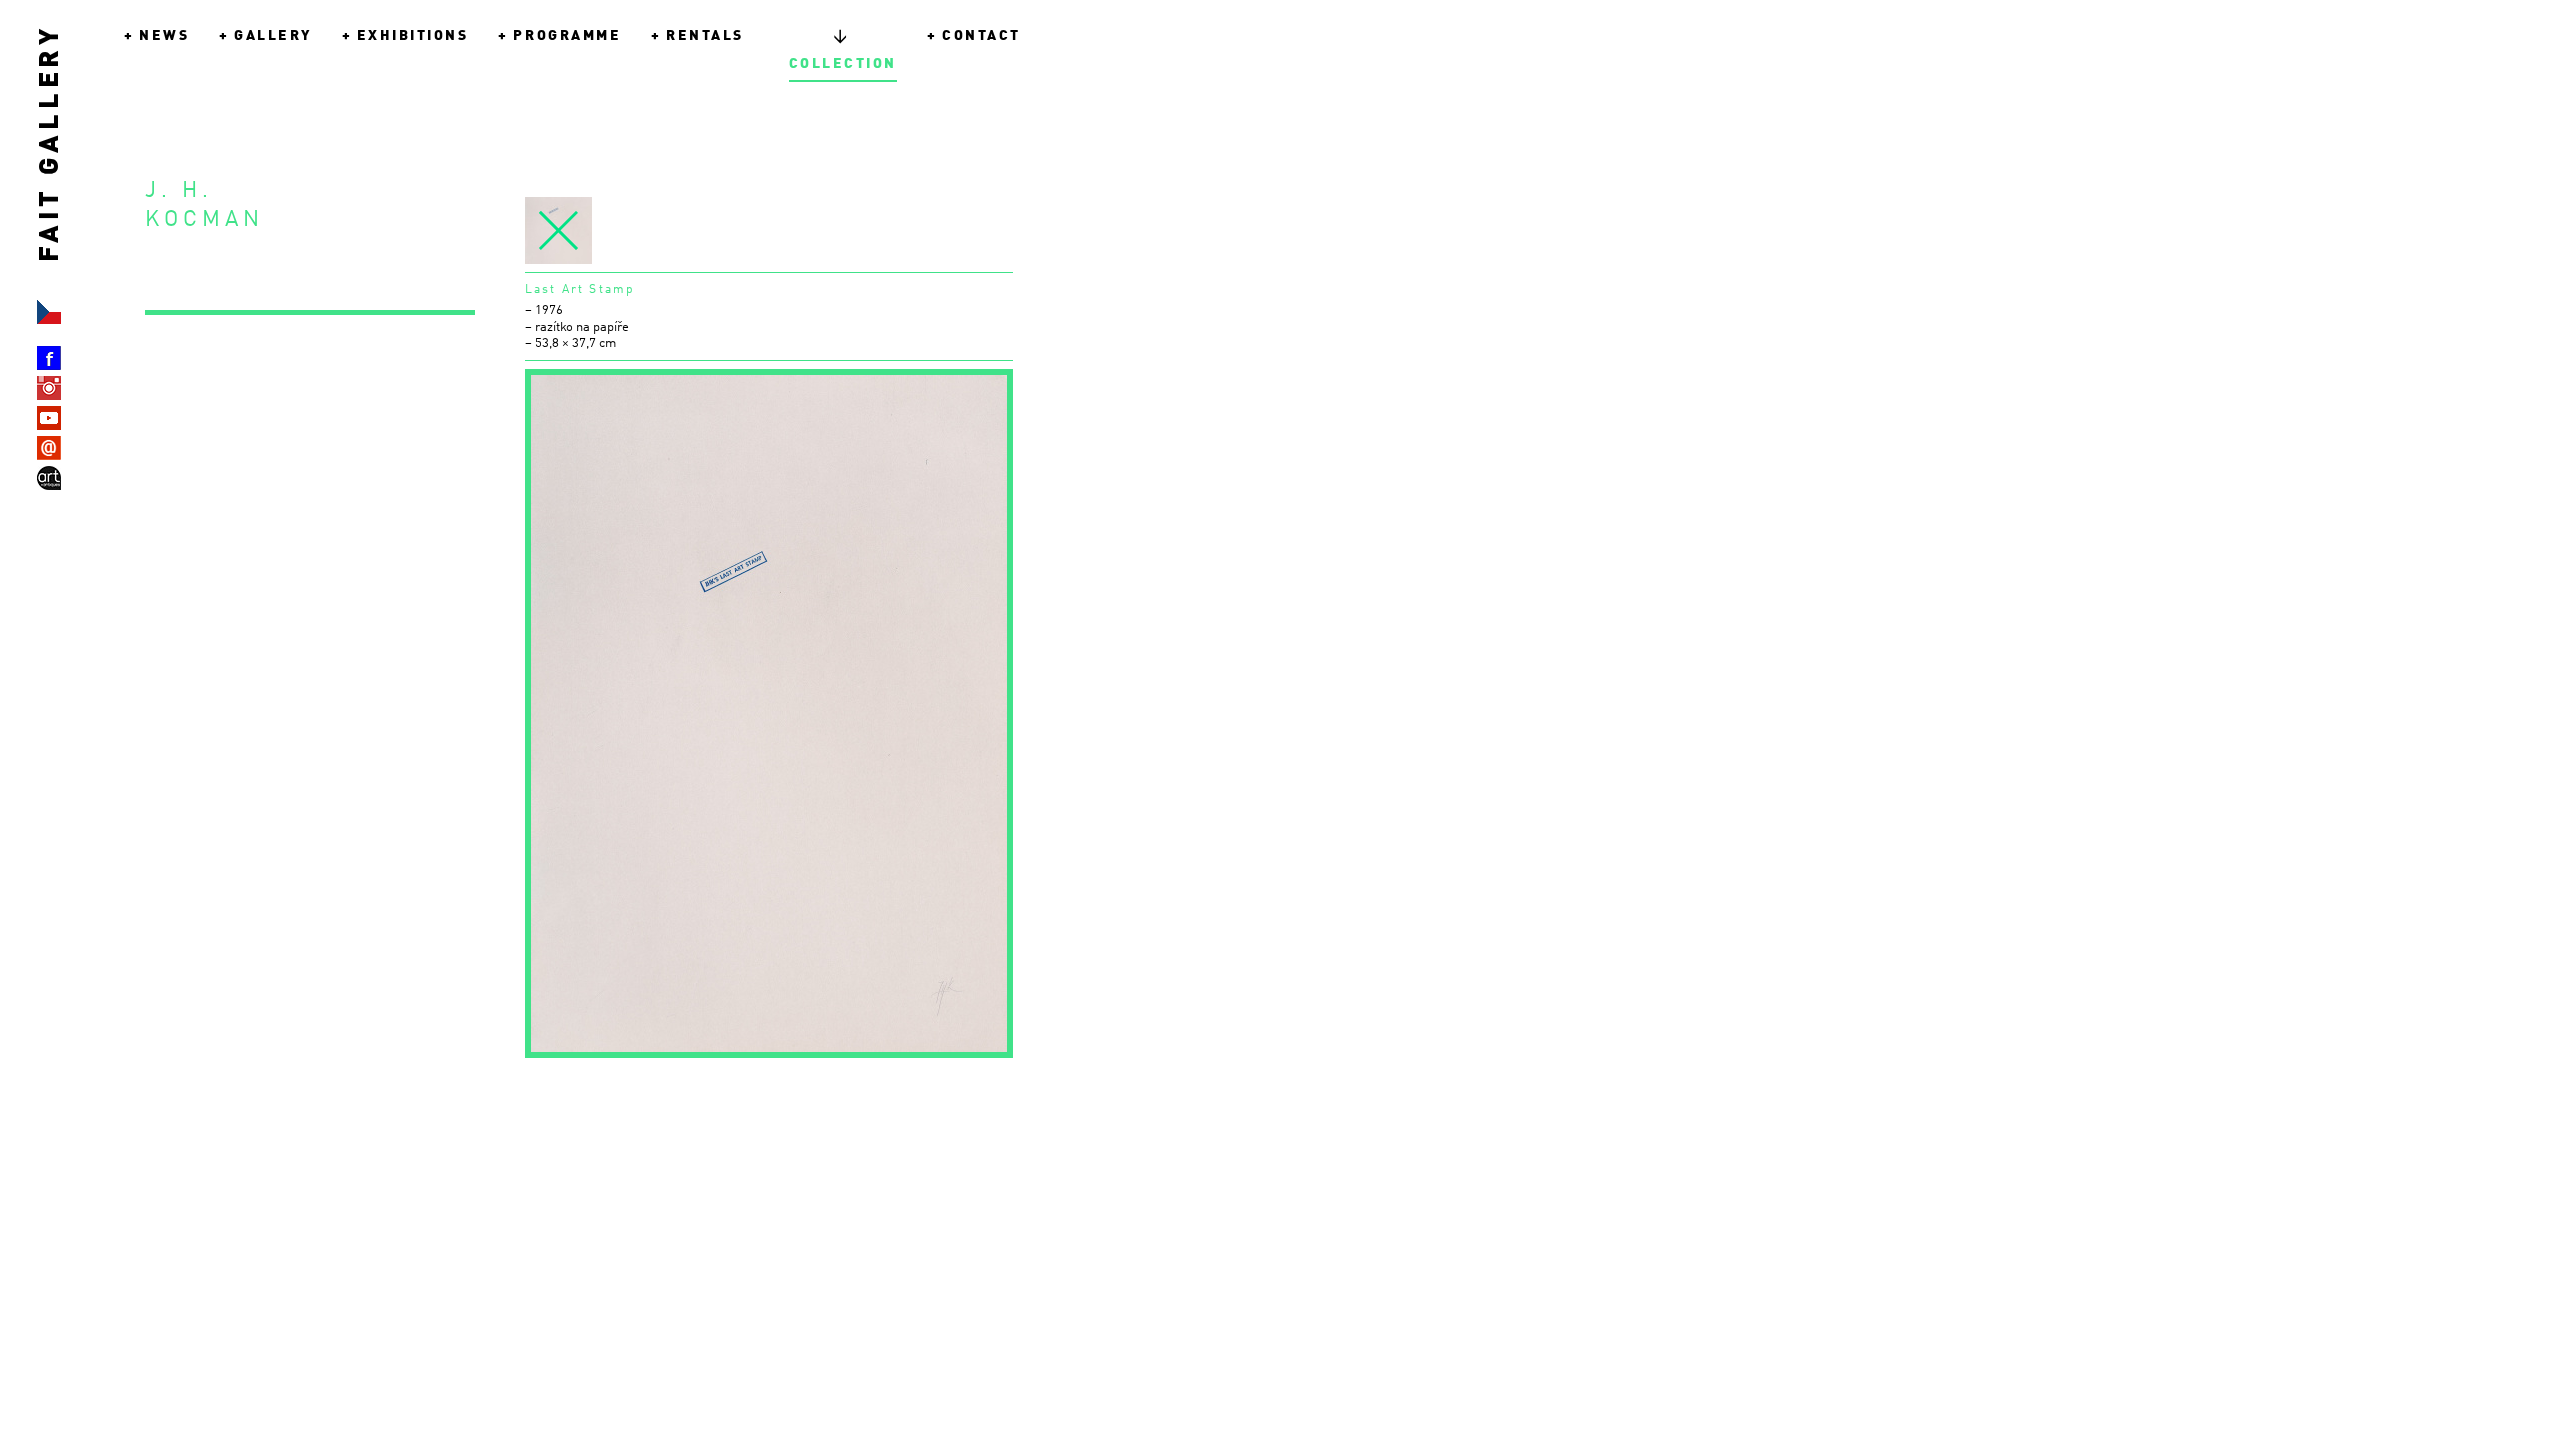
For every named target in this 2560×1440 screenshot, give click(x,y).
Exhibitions (413, 36)
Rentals (705, 36)
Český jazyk (49, 312)
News (164, 36)
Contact (981, 36)
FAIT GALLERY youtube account (49, 418)
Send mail (49, 448)
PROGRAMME (567, 36)
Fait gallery (51, 211)
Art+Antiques (49, 478)
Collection (843, 50)
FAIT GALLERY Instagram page (49, 388)
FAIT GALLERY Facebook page (49, 358)
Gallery (273, 36)
